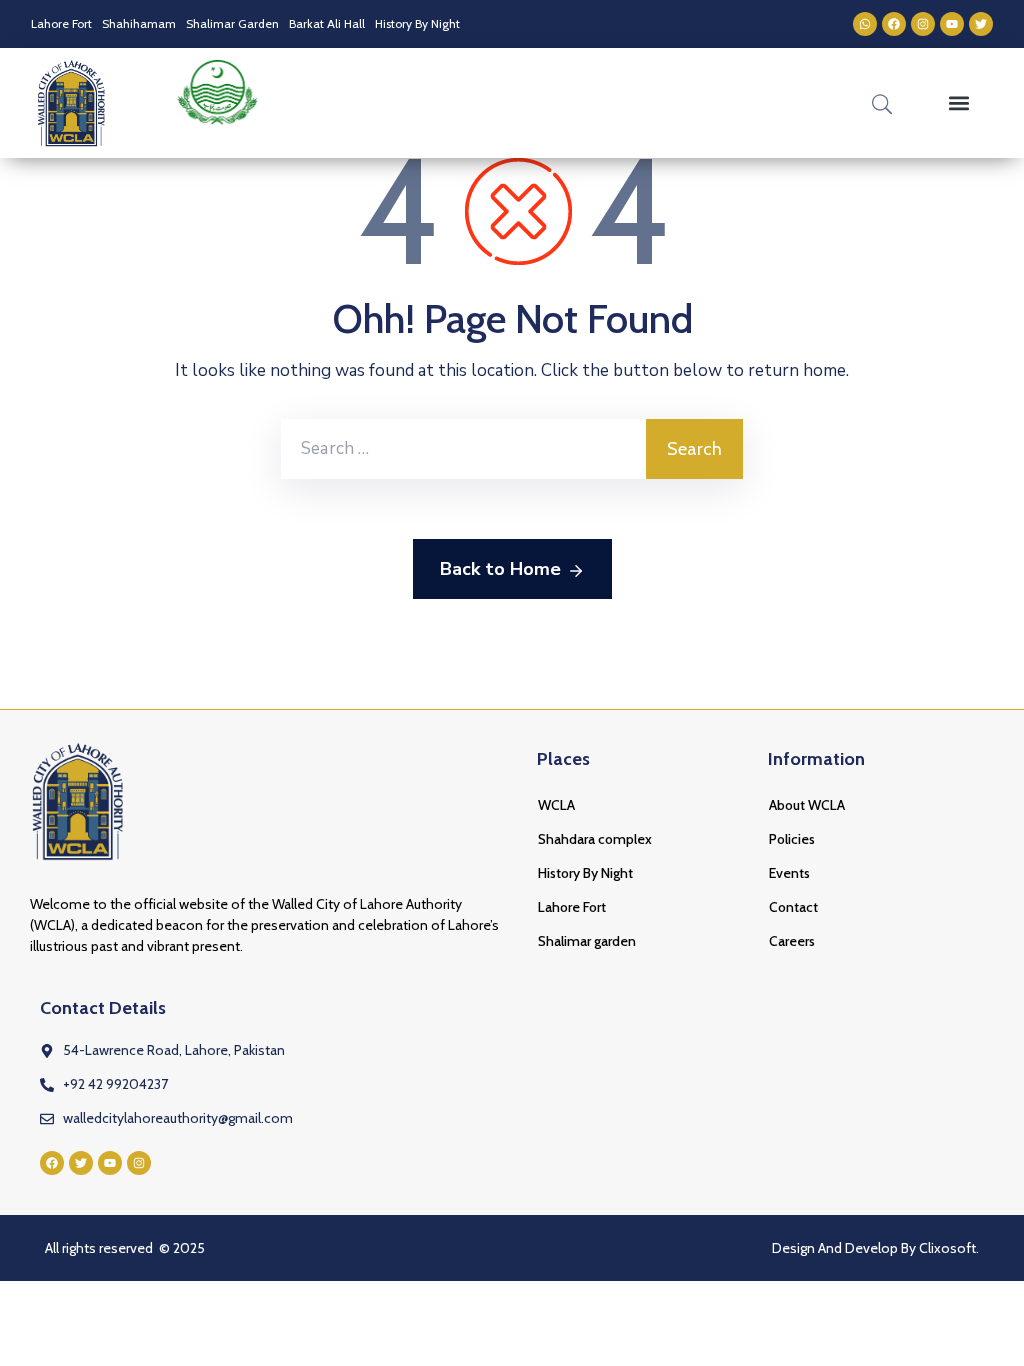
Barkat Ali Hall (327, 23)
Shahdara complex (595, 839)
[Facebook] (894, 24)
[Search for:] (463, 449)
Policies (792, 839)
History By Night (417, 23)
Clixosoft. (949, 1248)
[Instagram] (923, 24)
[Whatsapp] (865, 24)
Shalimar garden (587, 941)
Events (789, 873)
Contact (793, 907)
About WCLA (807, 805)
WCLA (556, 805)
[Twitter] (981, 24)
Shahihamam (139, 23)
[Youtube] (952, 24)
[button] (960, 103)
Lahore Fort (61, 23)
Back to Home (500, 569)
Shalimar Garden (232, 23)
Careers (792, 941)
